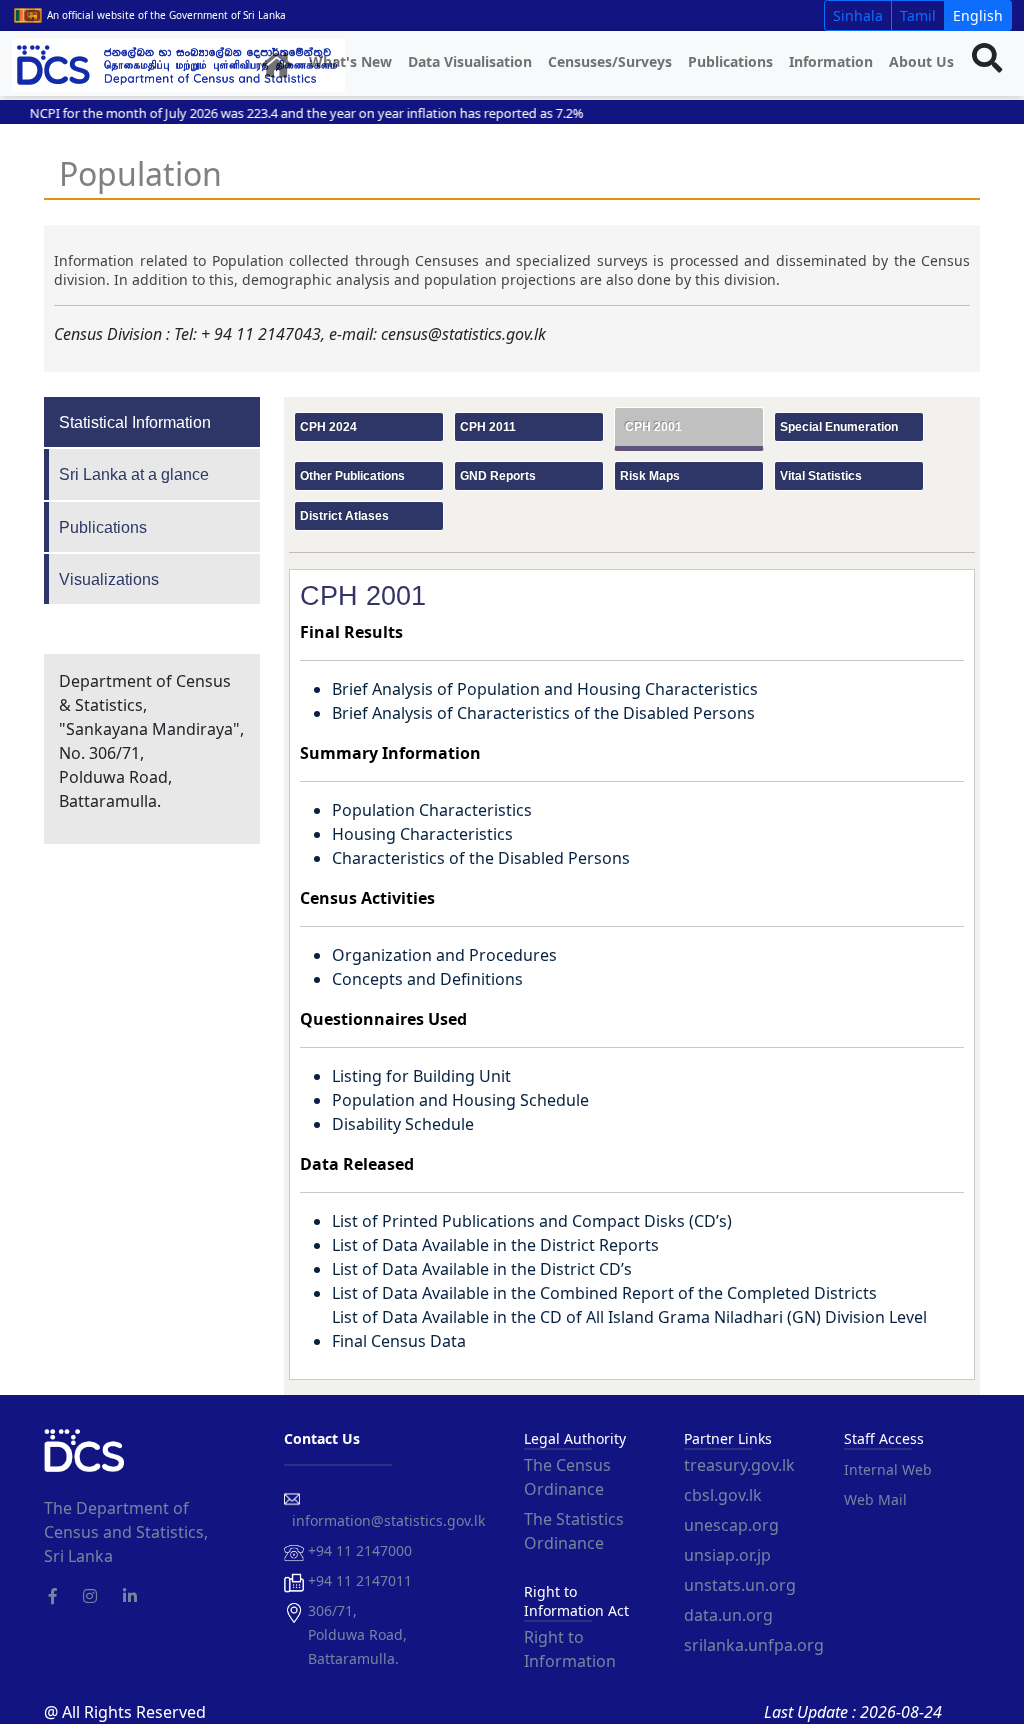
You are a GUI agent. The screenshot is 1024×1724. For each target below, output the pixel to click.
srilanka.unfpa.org (754, 1645)
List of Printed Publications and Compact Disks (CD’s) (532, 1221)
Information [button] (831, 61)
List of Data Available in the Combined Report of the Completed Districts (604, 1293)
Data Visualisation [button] (470, 61)
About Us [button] (921, 61)
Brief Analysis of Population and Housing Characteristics (545, 689)
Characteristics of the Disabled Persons (481, 858)
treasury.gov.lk (739, 1465)
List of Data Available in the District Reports (495, 1245)
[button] (277, 65)
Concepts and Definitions (427, 979)
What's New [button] (350, 61)
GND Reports (498, 476)
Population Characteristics (432, 810)
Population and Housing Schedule (460, 1100)
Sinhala (858, 15)
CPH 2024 (328, 427)
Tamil (918, 15)
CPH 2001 (653, 427)
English (978, 15)
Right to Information (570, 1649)
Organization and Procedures (444, 955)
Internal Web (888, 1469)
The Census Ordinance (567, 1477)
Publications (730, 61)
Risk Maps (650, 476)
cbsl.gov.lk (723, 1495)
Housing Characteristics (422, 834)
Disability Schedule (403, 1124)
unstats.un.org (740, 1585)
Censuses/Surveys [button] (610, 61)
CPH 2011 (488, 427)
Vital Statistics (821, 476)
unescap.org (731, 1525)
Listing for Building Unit (421, 1076)
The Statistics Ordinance (574, 1531)
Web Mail (875, 1499)
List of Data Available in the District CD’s (482, 1269)
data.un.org (728, 1615)
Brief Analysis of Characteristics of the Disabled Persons (543, 713)
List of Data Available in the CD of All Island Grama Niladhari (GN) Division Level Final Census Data (629, 1329)
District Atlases (344, 516)
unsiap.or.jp (727, 1555)
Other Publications (352, 476)
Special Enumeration (839, 427)
